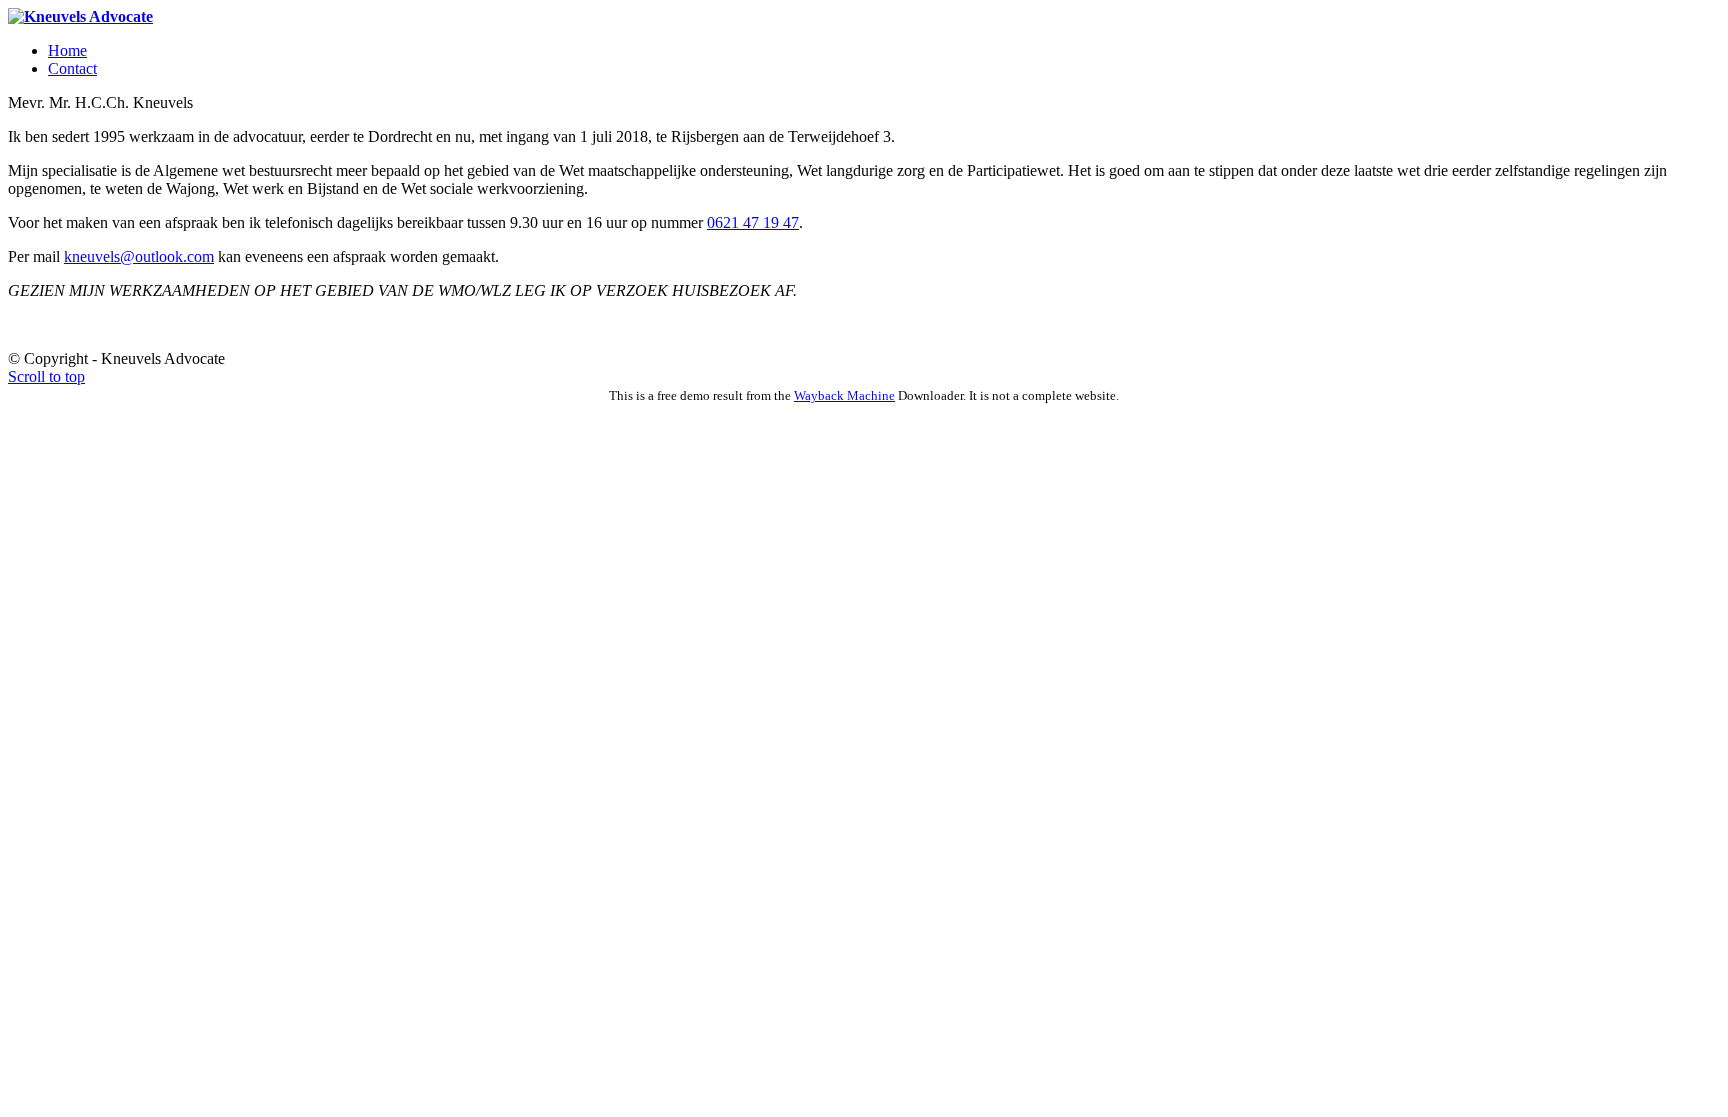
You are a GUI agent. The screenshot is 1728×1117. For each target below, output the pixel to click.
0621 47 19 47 (753, 222)
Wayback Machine (844, 395)
